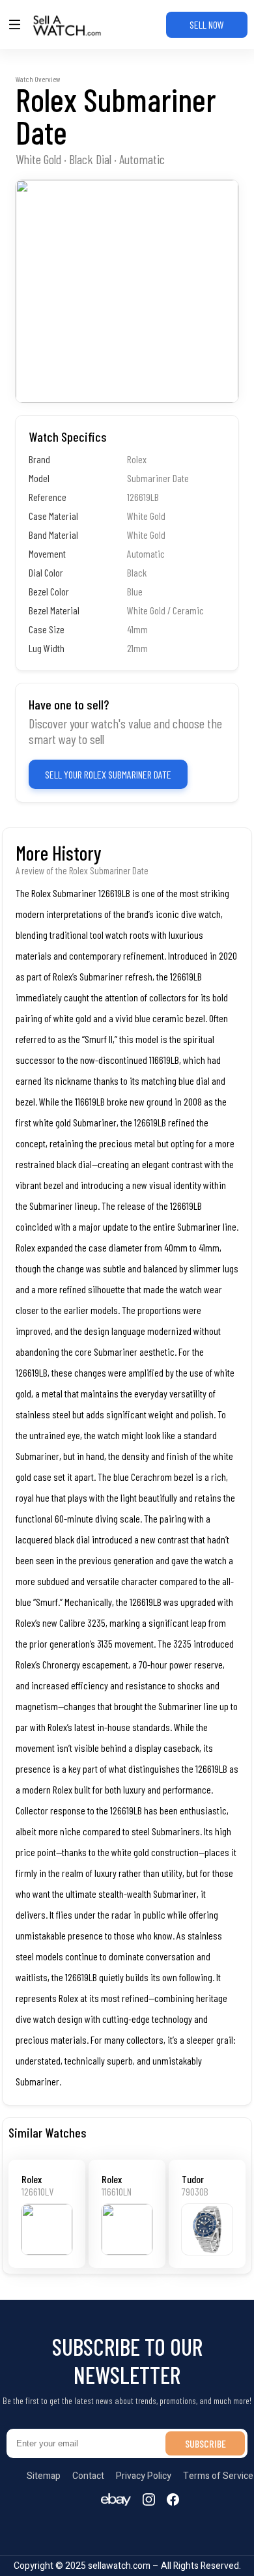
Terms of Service (218, 2476)
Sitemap (44, 2476)
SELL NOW (207, 24)
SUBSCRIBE (205, 2443)
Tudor (193, 2179)
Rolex (32, 2179)
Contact (88, 2476)
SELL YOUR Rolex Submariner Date (108, 774)
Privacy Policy (144, 2476)
